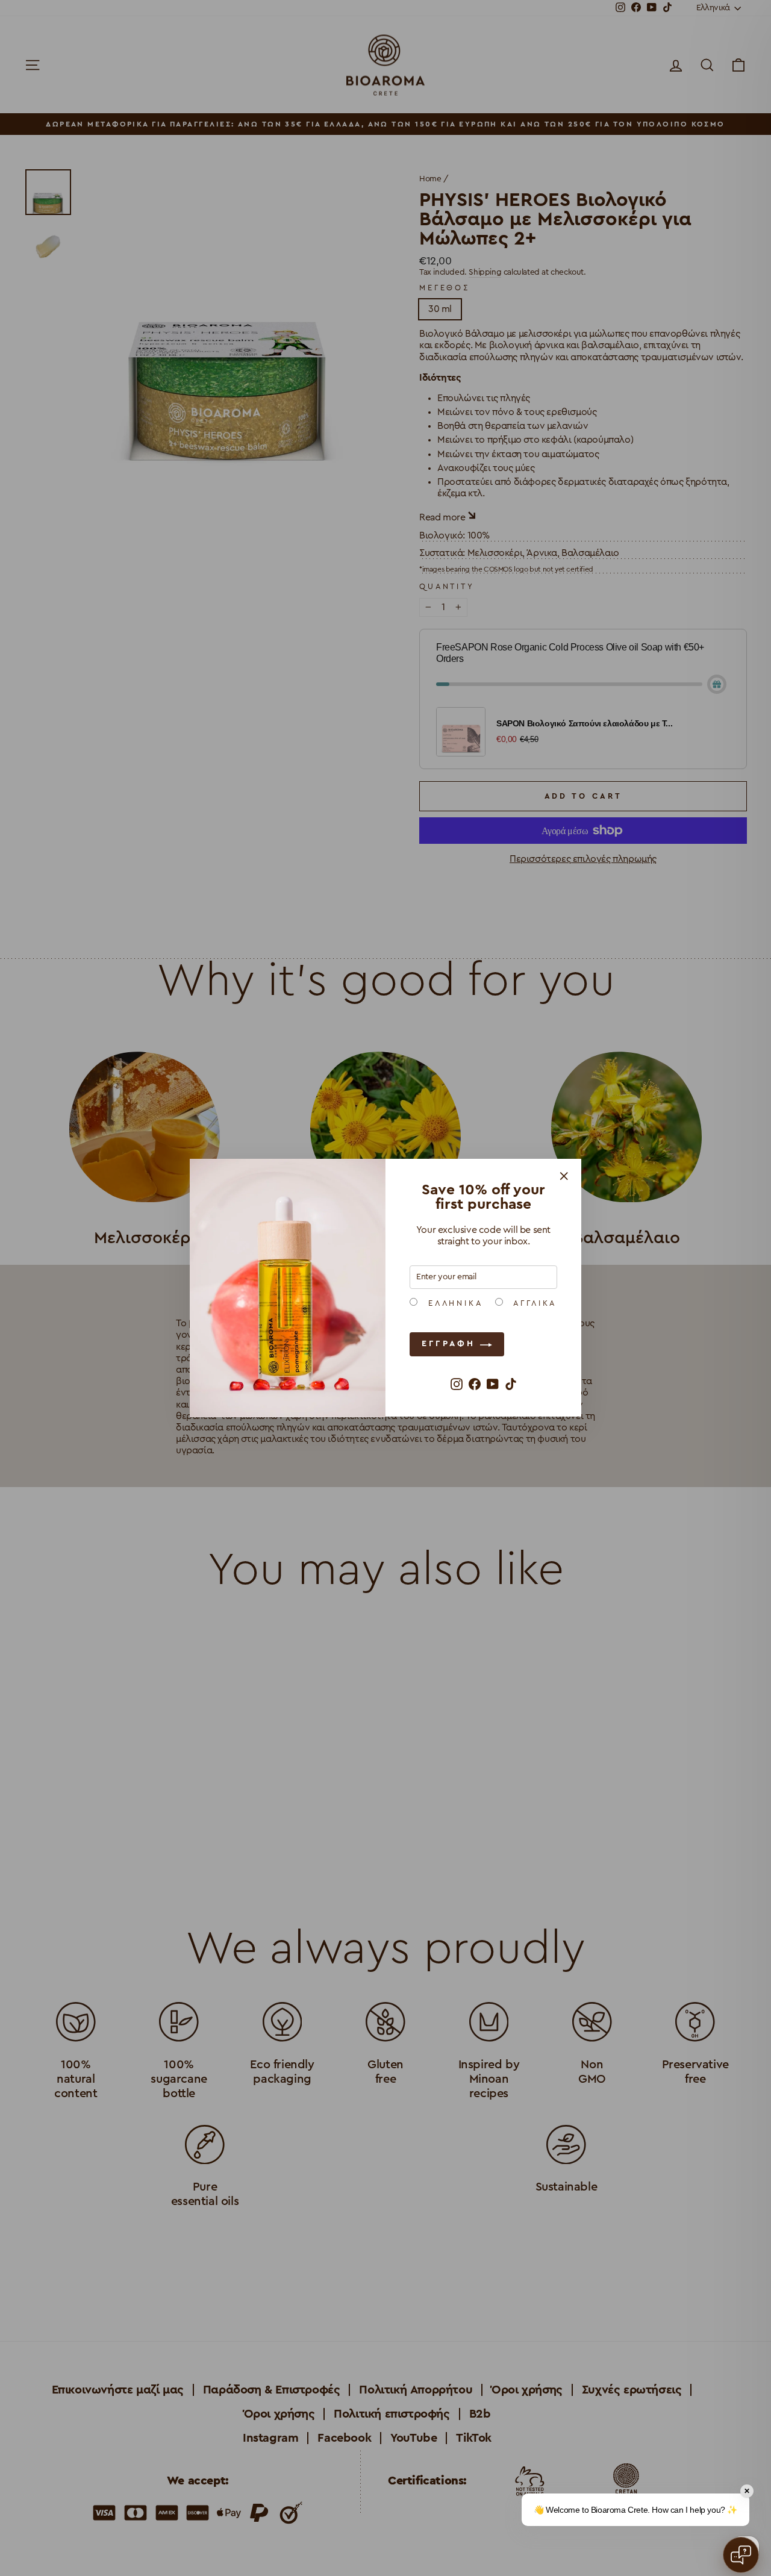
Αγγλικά (533, 1304)
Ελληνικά (453, 1304)
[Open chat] (741, 2555)
